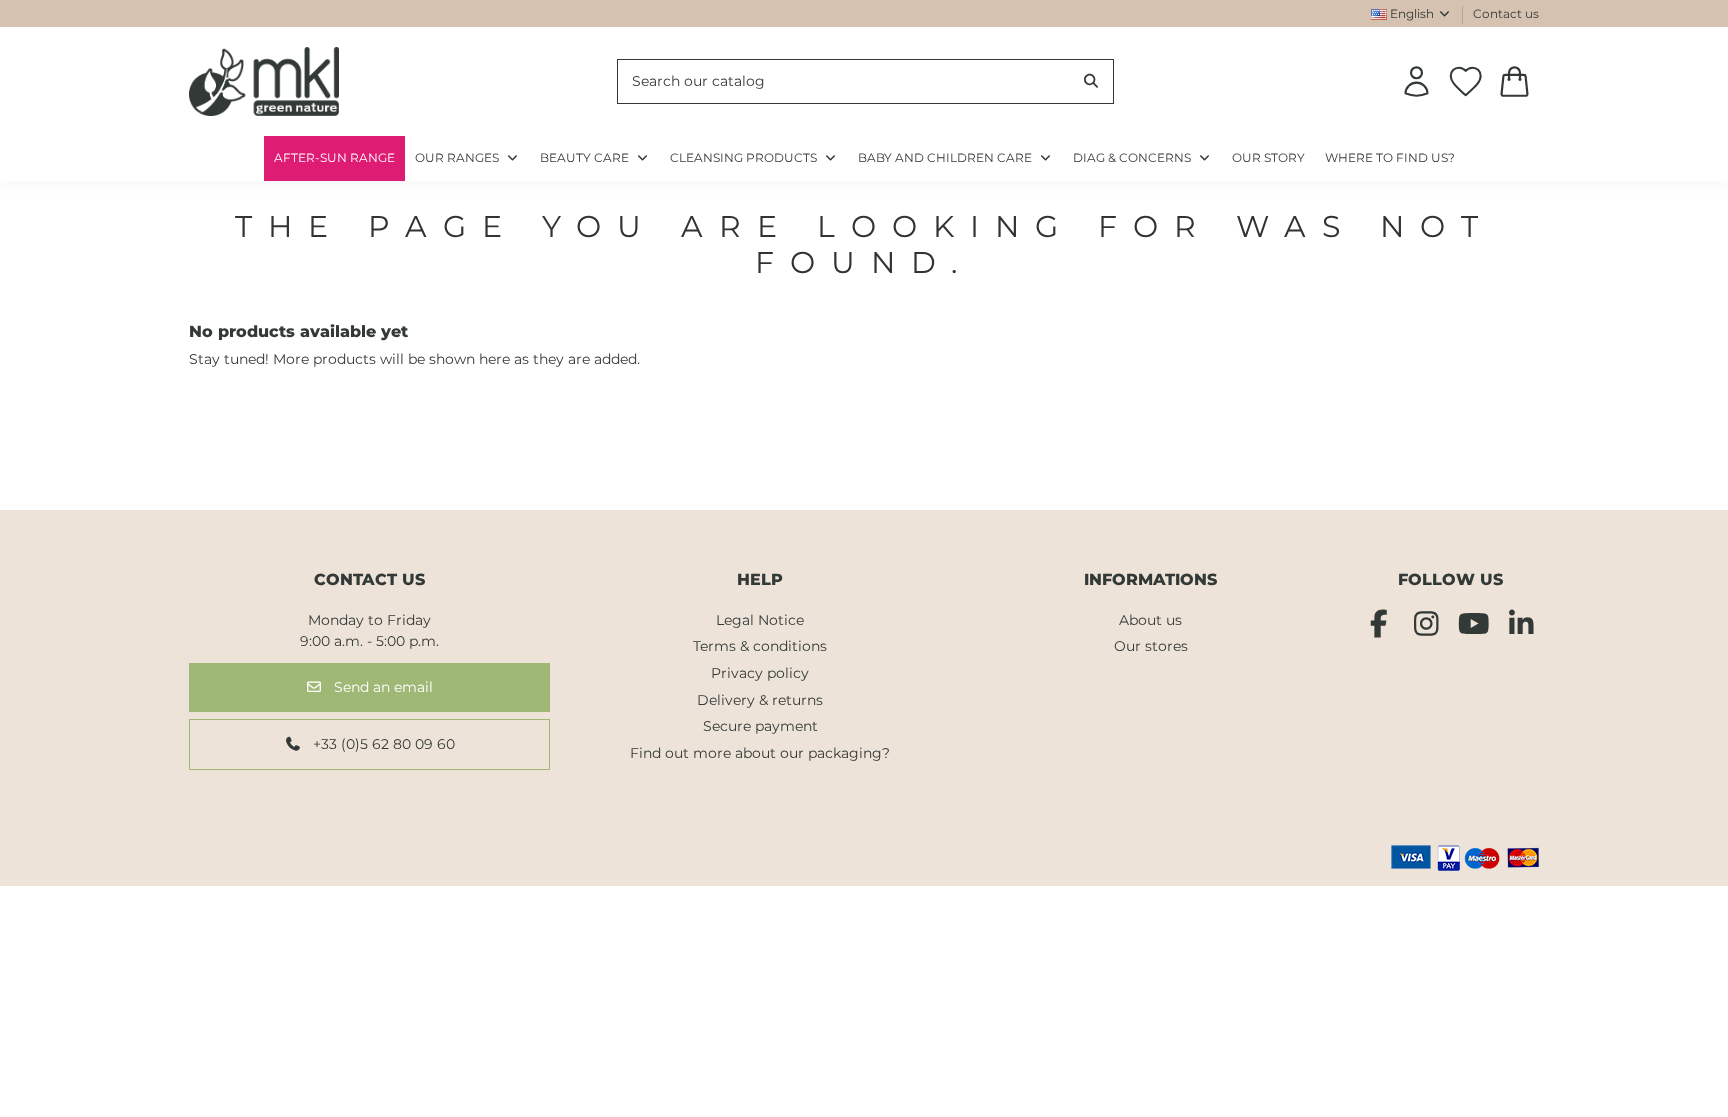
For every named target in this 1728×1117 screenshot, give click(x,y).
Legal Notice (760, 620)
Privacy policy (760, 673)
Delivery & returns (760, 700)
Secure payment (760, 726)
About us (1150, 620)
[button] (1142, 158)
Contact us (1506, 13)
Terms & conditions (760, 646)
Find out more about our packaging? (760, 753)
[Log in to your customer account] (1416, 81)
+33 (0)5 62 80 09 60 (382, 744)
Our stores (1151, 646)
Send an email (381, 687)
